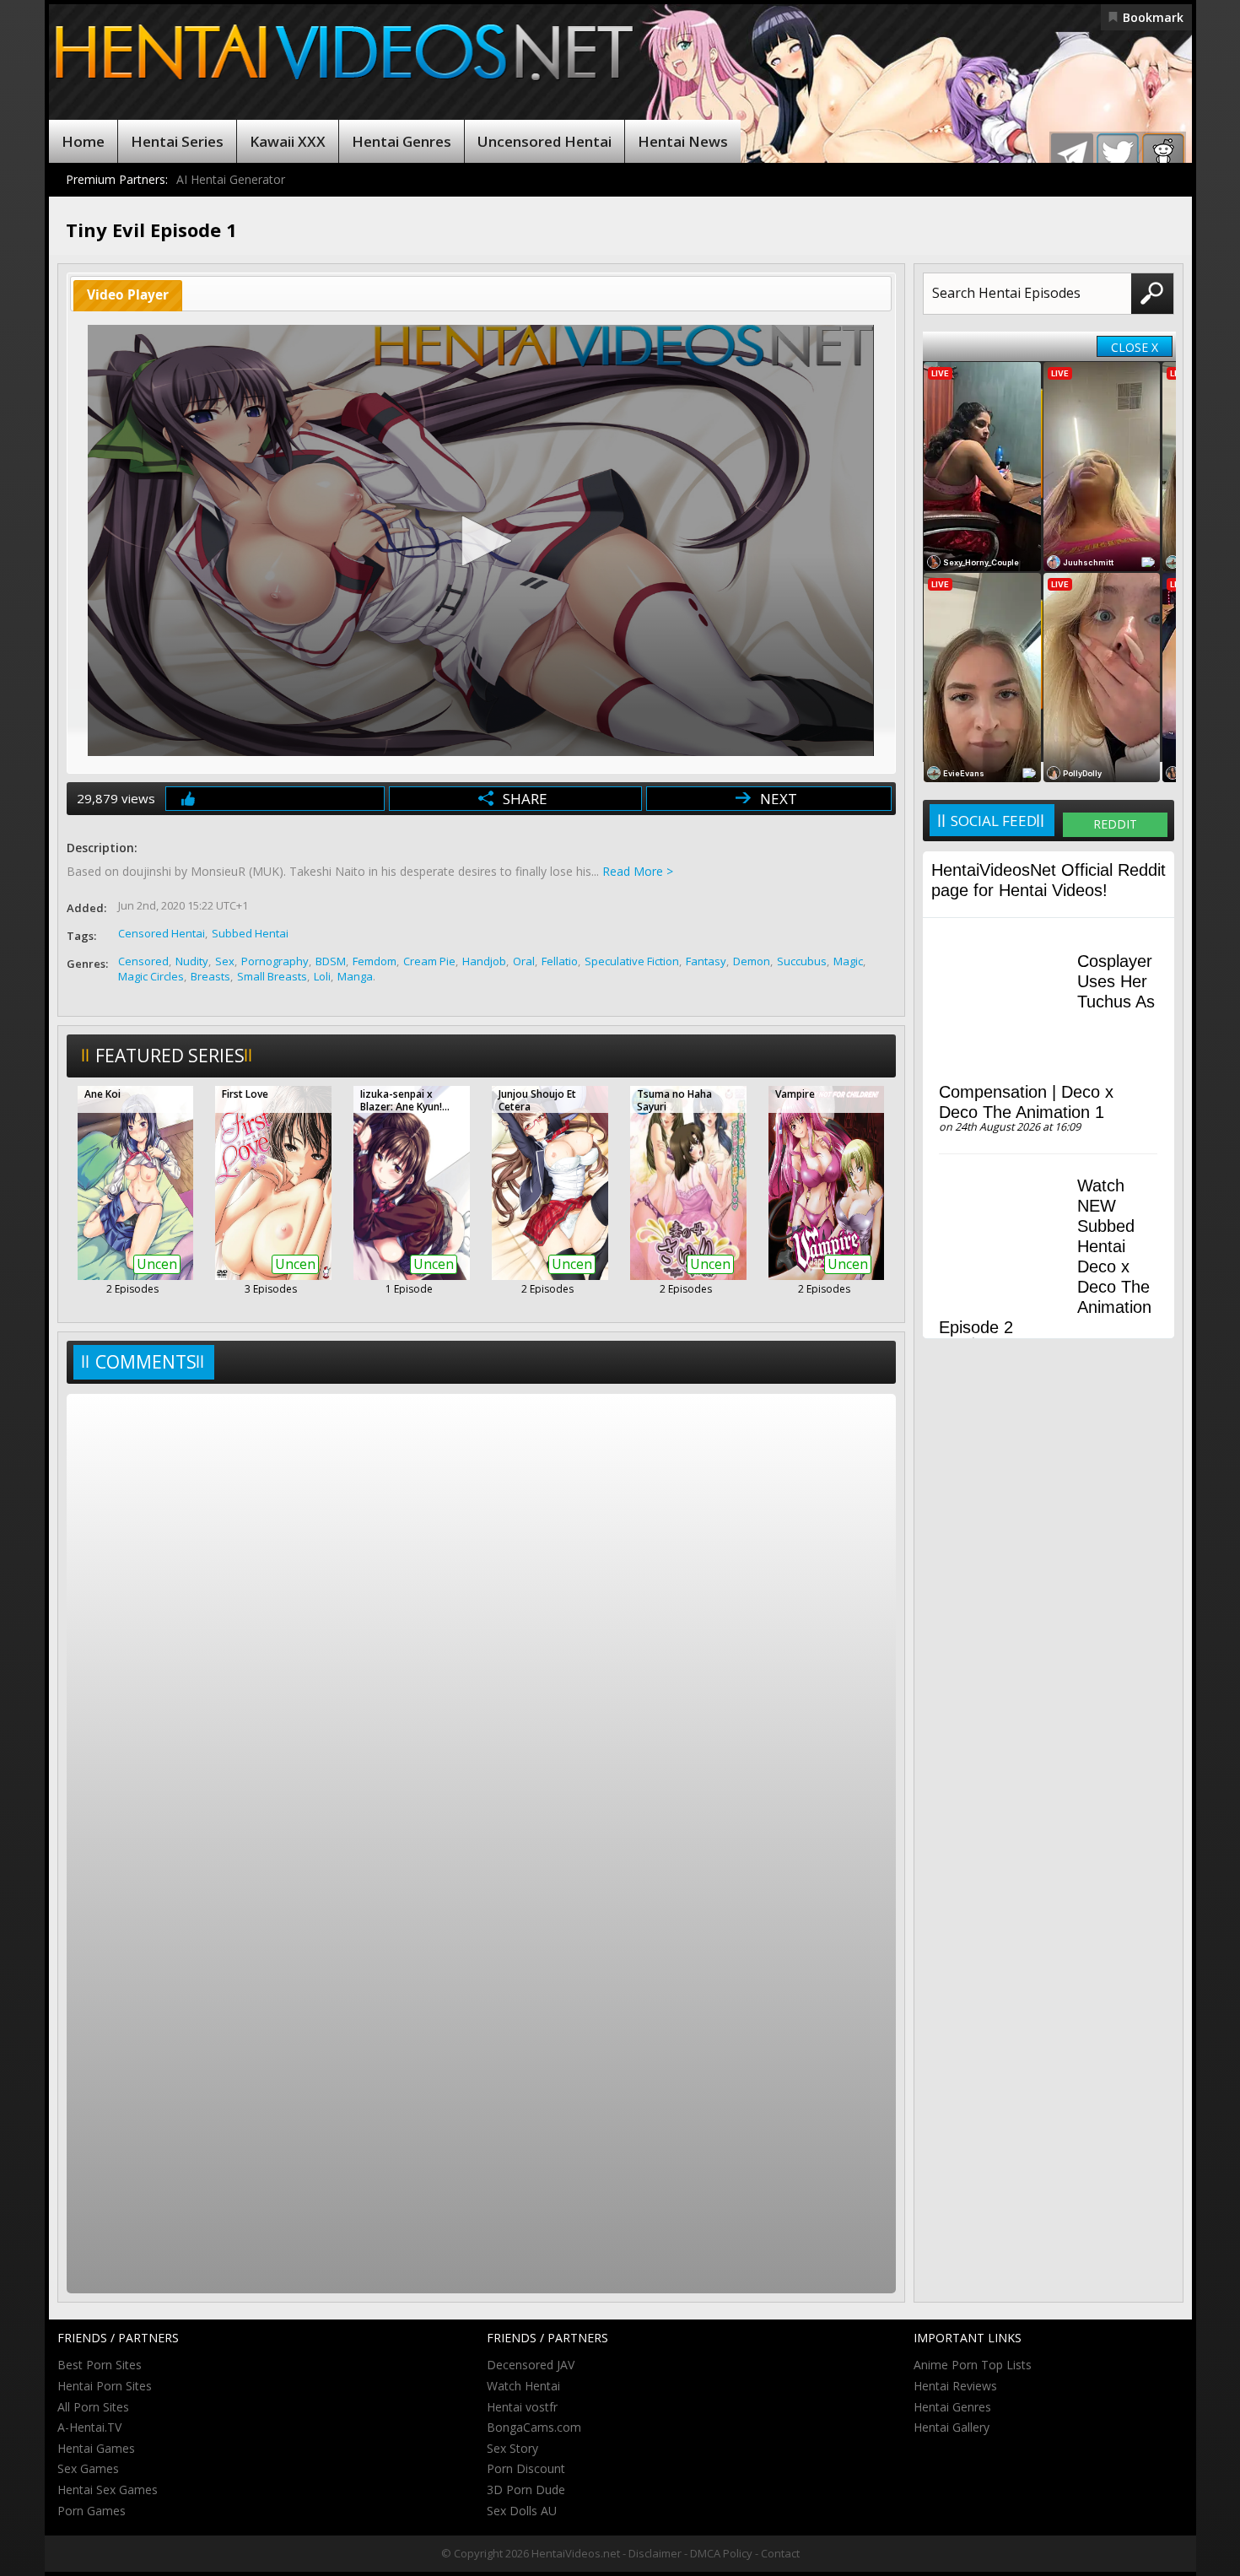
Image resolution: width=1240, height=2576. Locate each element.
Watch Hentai (523, 2386)
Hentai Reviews (955, 2386)
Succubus (802, 961)
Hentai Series (177, 141)
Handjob (484, 961)
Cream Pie (429, 961)
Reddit (1115, 824)
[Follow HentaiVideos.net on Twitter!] (1118, 154)
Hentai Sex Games (108, 2490)
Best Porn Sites (100, 2365)
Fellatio (560, 961)
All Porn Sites (93, 2407)
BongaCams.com (534, 2427)
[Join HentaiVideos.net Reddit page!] (1163, 154)
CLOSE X (1135, 347)
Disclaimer (655, 2553)
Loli (322, 976)
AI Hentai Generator (231, 179)
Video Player (128, 295)
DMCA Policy (721, 2553)
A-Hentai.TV (89, 2427)
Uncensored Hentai (545, 141)
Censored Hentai (162, 933)
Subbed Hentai (250, 933)
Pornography (275, 961)
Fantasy (706, 961)
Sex (225, 961)
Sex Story (512, 2448)
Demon (752, 961)
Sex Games (88, 2468)
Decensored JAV (531, 2365)
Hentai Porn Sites (105, 2386)
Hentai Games (96, 2448)
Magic (848, 961)
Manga (355, 976)
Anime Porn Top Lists (973, 2365)
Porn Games (92, 2511)
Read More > (638, 871)
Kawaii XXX (288, 141)
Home (83, 141)
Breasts (210, 976)
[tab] (128, 296)
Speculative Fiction (632, 961)
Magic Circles (151, 976)
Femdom (375, 961)
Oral (524, 961)
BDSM (331, 961)
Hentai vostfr (522, 2407)
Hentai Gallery (952, 2427)
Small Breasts (272, 976)
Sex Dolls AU (522, 2511)
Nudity (192, 961)
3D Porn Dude (526, 2490)
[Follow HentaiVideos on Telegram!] (1072, 154)
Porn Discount (526, 2468)
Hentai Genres (402, 141)
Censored (143, 961)
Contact (780, 2553)
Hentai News (683, 141)
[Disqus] (481, 1622)
